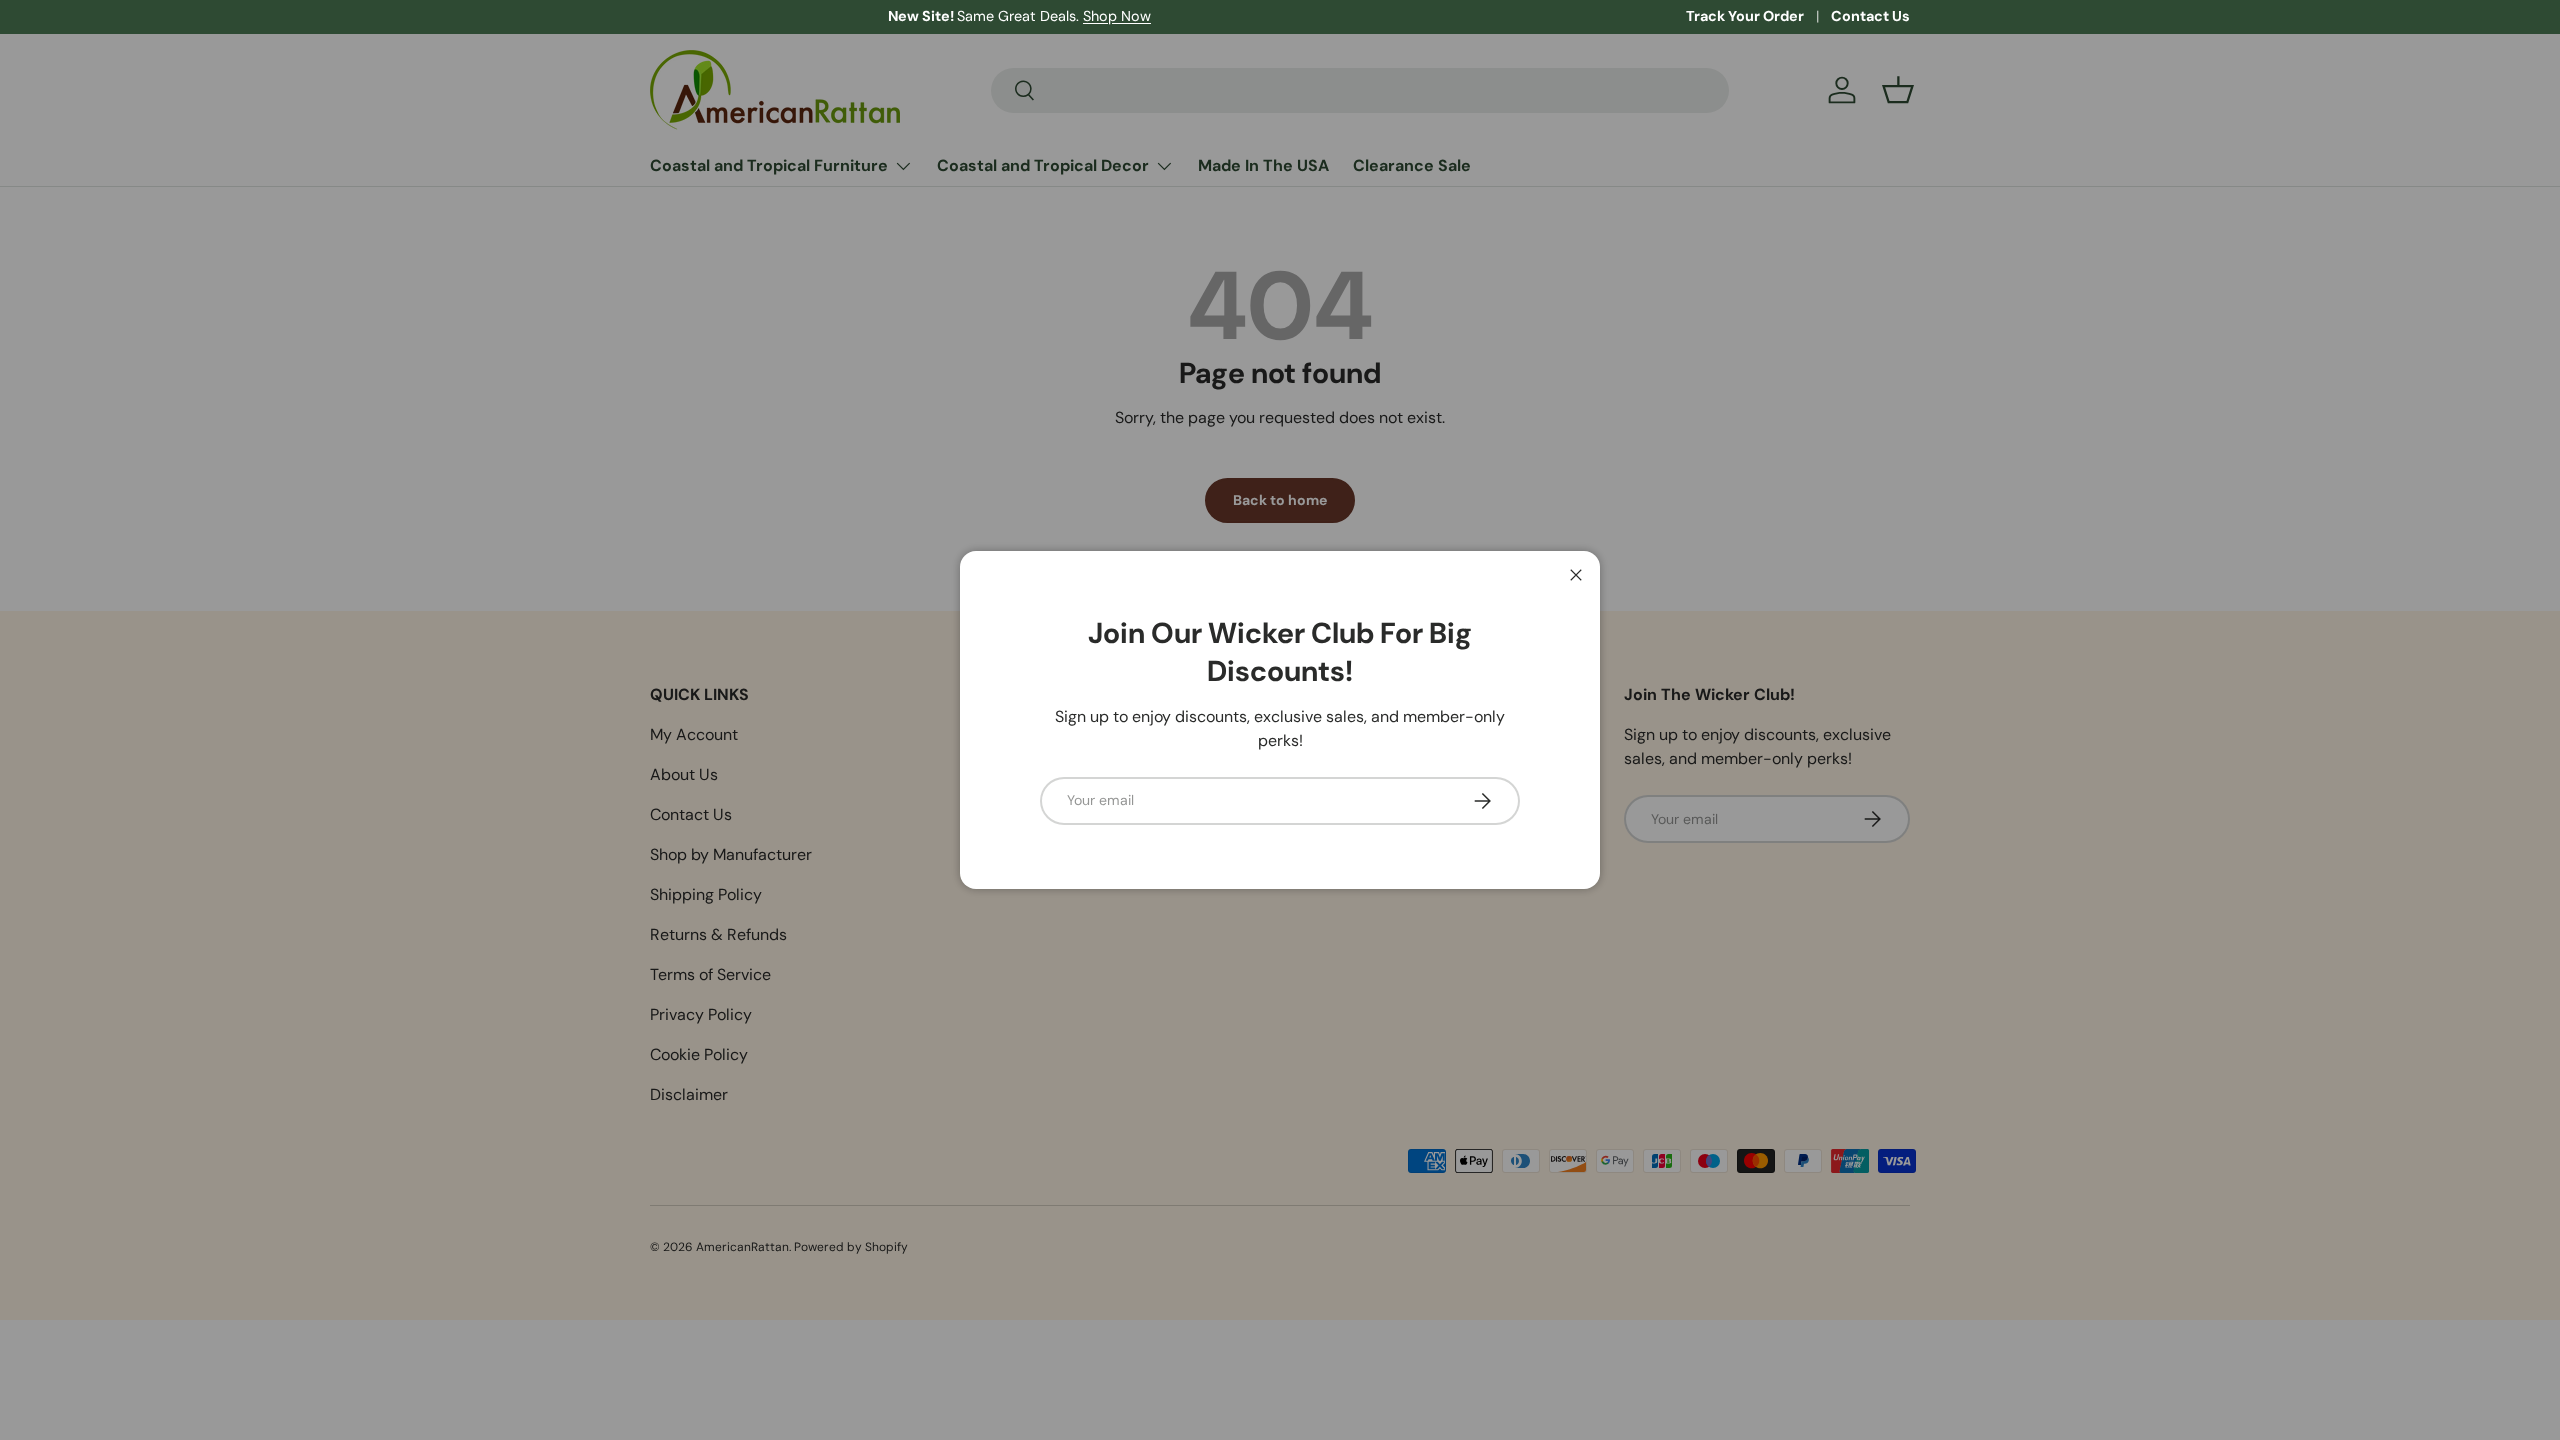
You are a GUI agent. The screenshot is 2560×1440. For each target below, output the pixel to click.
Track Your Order (1745, 16)
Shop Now (879, 16)
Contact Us (1870, 16)
